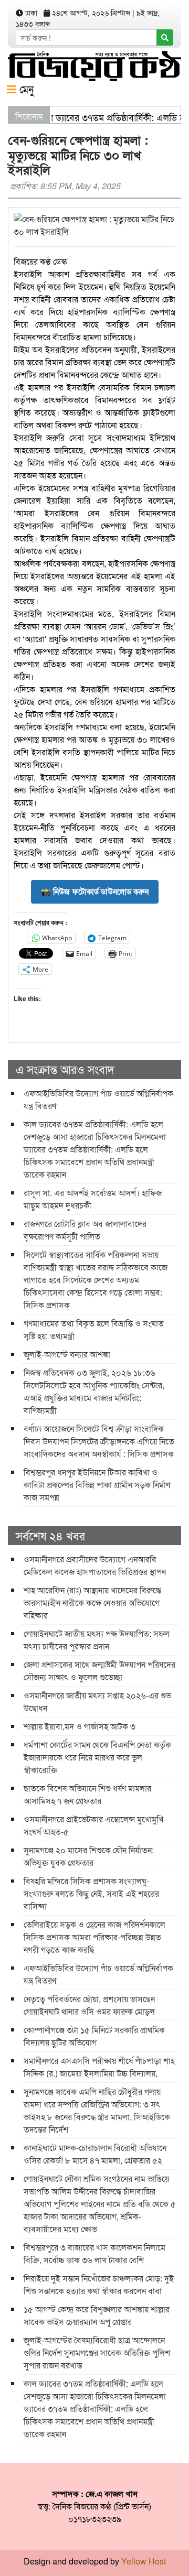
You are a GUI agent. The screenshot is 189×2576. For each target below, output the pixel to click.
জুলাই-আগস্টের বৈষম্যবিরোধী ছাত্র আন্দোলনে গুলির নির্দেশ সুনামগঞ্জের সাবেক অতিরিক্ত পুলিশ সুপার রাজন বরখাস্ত (97, 2352)
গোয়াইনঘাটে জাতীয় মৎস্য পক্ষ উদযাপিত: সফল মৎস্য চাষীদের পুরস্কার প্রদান (97, 1640)
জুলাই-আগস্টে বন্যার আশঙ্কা (67, 1354)
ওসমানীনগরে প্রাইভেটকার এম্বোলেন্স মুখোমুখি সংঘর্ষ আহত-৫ (93, 1825)
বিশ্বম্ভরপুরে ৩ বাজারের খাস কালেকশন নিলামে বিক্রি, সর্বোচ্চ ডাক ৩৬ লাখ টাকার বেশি (94, 2253)
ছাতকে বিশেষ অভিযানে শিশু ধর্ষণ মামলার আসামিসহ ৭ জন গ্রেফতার (87, 1794)
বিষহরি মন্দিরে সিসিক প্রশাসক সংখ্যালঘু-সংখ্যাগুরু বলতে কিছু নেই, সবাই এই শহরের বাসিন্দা (91, 1893)
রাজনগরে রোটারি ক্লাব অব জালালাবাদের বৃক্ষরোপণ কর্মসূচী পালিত (85, 1230)
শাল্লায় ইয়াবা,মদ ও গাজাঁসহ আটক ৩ (80, 1726)
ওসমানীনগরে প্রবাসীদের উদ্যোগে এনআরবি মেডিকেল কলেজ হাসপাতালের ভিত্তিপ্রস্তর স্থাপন (95, 1565)
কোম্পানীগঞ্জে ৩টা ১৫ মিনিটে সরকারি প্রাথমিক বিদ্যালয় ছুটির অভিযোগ (94, 2036)
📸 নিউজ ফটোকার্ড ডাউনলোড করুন (95, 892)
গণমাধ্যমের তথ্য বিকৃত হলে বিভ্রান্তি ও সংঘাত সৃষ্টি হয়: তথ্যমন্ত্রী (94, 1329)
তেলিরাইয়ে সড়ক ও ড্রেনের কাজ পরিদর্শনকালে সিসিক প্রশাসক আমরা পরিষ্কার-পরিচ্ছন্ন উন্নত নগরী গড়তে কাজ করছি (94, 1937)
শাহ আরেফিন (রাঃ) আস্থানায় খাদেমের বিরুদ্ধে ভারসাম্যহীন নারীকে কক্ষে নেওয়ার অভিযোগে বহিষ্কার (92, 1602)
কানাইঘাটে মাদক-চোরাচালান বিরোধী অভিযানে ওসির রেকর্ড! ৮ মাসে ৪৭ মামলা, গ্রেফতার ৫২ (95, 2154)
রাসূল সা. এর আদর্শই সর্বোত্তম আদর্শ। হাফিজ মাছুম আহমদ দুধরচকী (93, 1199)
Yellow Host (144, 2561)
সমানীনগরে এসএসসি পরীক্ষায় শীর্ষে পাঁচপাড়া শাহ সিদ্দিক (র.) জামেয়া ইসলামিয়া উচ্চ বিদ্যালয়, (99, 2067)
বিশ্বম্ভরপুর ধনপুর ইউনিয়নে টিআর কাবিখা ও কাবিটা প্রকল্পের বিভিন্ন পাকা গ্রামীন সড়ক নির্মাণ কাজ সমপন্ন (97, 1485)
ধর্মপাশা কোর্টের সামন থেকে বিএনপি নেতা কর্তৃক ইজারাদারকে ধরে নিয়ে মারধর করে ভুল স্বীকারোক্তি (97, 1757)
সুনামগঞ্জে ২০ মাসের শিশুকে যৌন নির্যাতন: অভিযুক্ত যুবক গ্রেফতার (89, 1856)
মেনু (25, 89)
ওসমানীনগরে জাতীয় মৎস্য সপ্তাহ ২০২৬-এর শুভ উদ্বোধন (97, 1702)
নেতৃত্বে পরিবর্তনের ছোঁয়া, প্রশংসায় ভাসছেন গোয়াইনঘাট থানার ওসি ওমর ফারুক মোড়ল (89, 2005)
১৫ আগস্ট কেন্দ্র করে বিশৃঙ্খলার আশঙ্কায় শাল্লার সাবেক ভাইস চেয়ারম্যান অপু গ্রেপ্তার (97, 2315)
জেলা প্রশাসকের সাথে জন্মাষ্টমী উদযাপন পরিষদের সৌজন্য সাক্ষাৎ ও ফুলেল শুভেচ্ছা (99, 1671)
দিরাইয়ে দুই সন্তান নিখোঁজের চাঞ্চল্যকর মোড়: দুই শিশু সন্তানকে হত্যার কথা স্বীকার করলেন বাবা (99, 2284)
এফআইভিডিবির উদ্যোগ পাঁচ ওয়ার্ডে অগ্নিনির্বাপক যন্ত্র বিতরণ (98, 1099)
